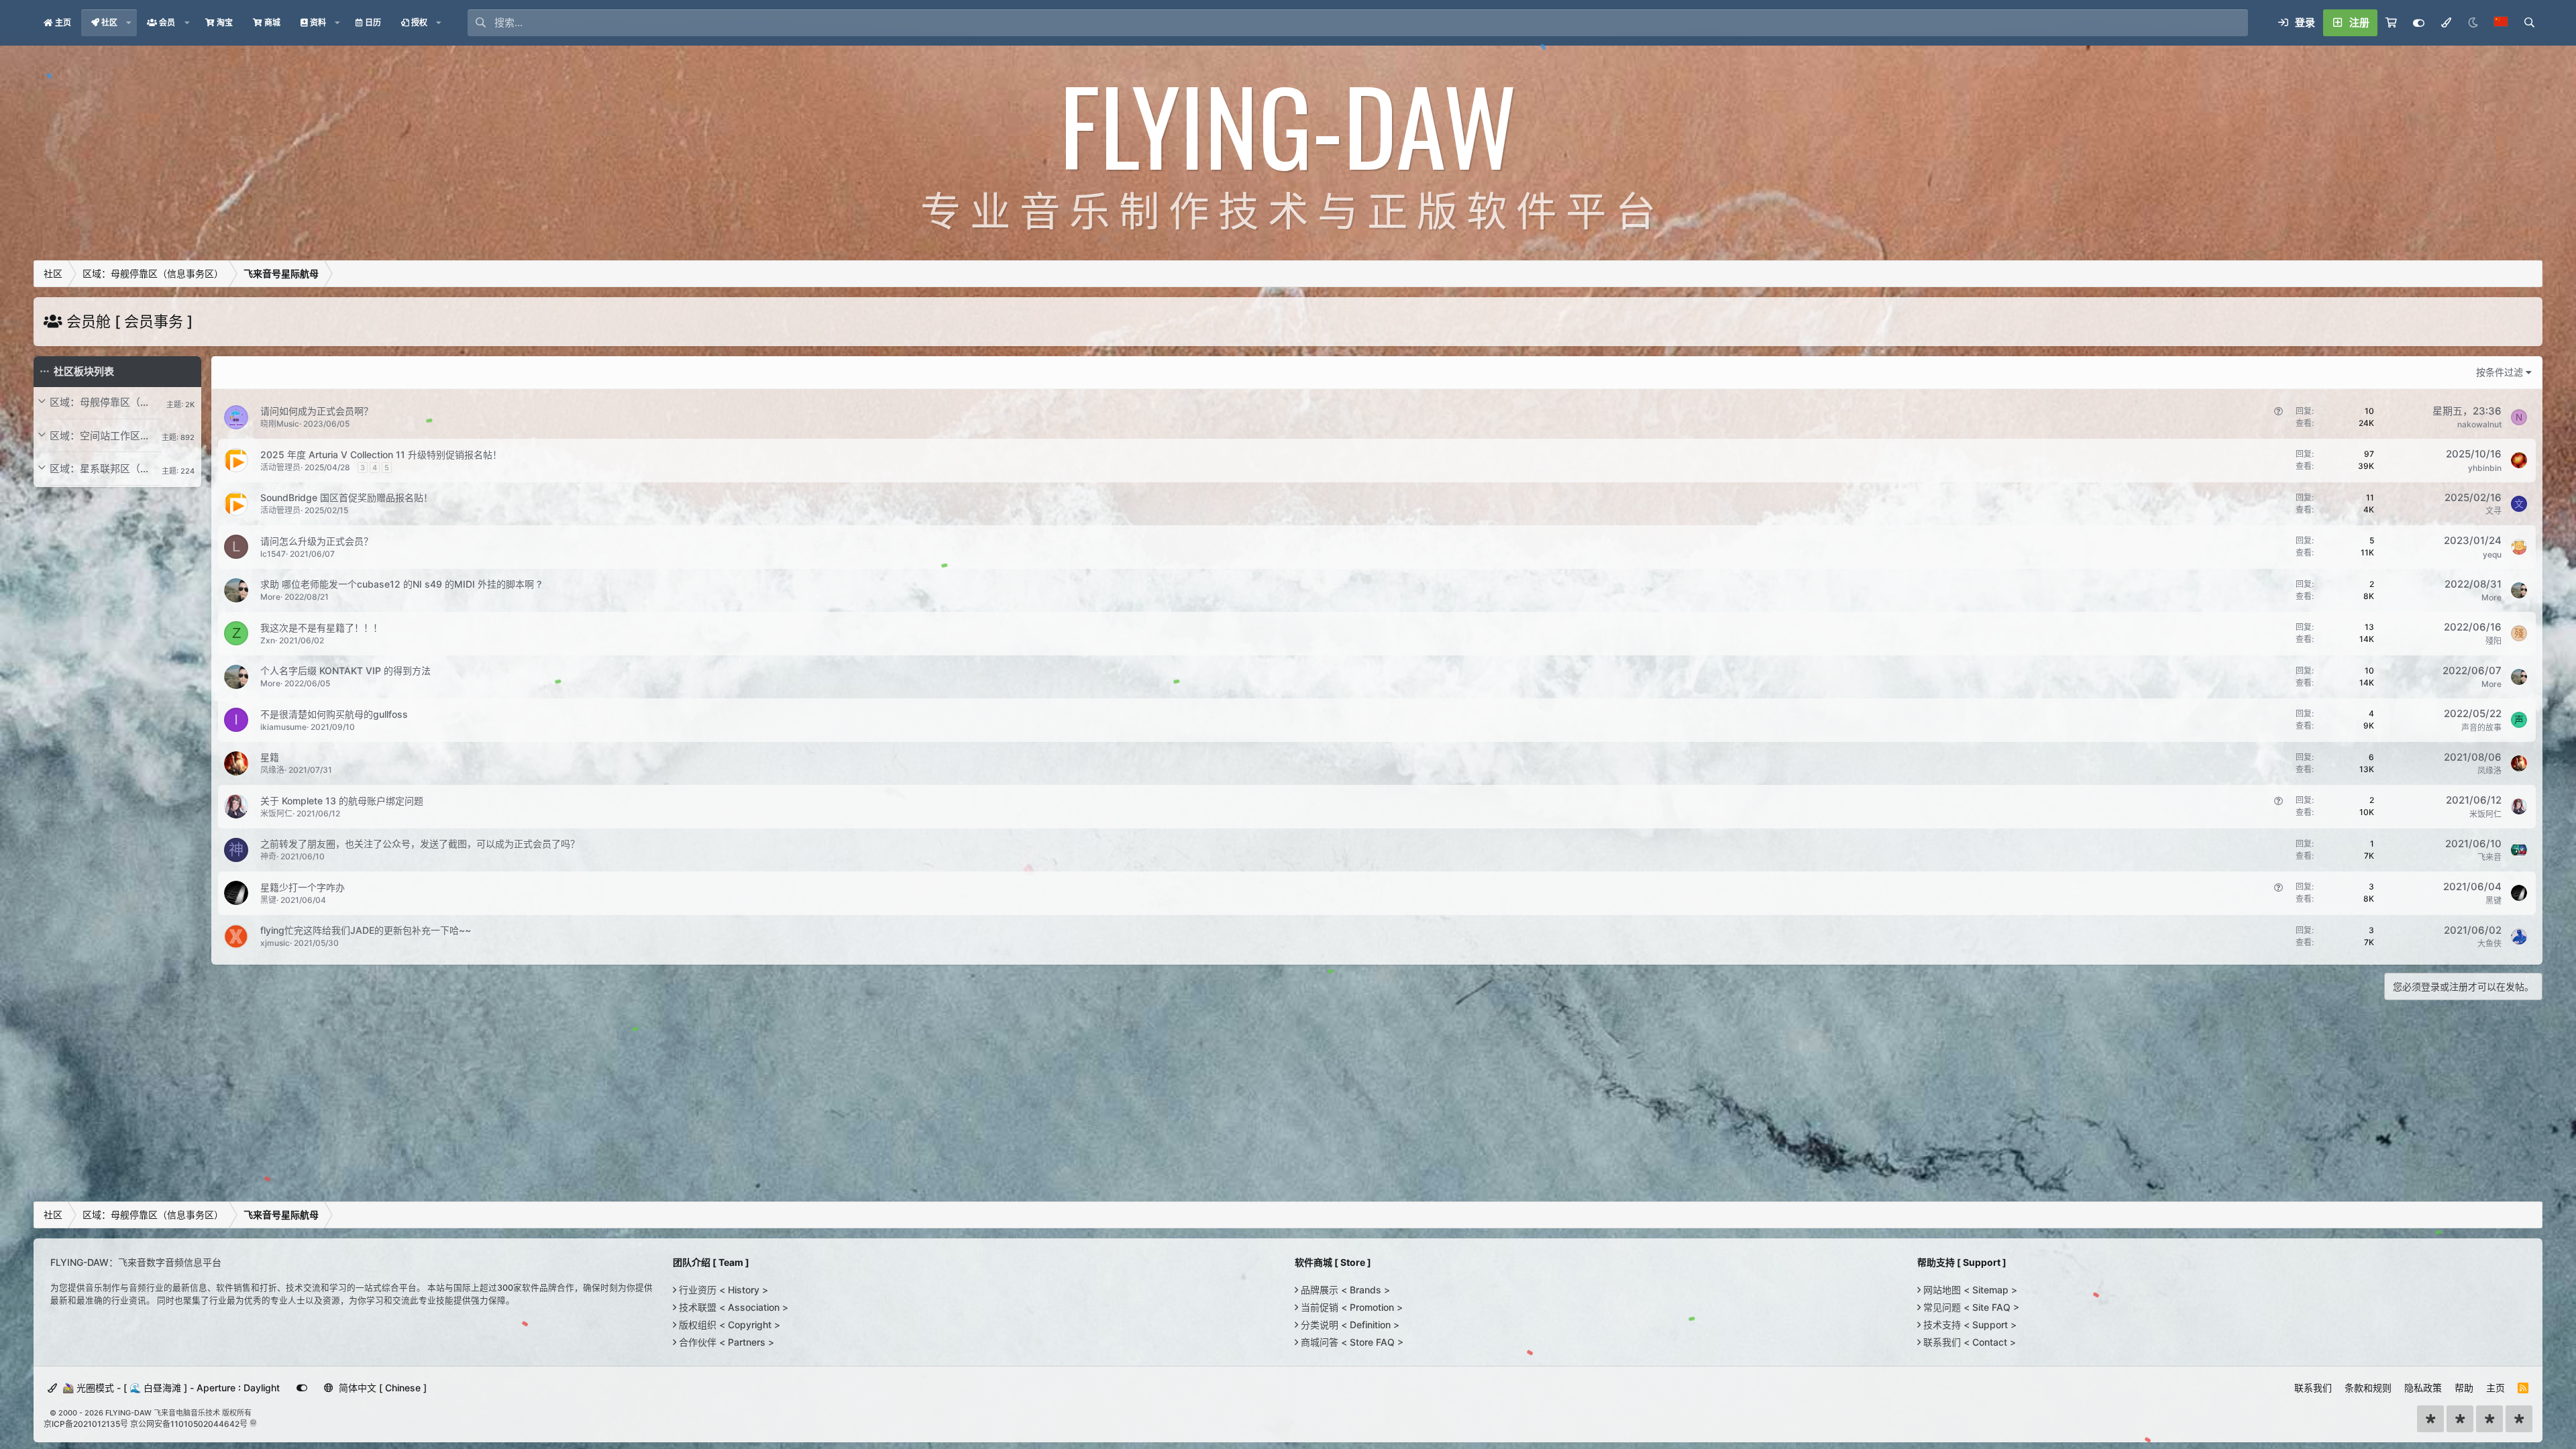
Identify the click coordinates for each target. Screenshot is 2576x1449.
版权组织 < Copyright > (728, 1325)
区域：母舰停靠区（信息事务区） (105, 402)
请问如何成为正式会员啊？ (317, 411)
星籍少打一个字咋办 (303, 887)
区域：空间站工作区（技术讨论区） (105, 436)
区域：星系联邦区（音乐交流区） (105, 469)
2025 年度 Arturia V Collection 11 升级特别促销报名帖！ (381, 454)
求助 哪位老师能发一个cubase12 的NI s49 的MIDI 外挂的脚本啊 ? (401, 584)
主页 (2495, 1388)
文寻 (2493, 511)
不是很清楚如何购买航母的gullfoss (334, 714)
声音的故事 (2481, 728)
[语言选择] (2501, 23)
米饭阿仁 (276, 813)
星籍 (270, 757)
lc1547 (273, 554)
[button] (129, 23)
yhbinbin (2485, 468)
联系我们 (2313, 1388)
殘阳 (2493, 641)
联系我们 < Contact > (1968, 1342)
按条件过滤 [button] (2500, 372)
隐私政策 (2423, 1388)
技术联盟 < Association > (732, 1307)
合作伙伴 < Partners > (725, 1342)
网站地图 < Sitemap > (1969, 1290)
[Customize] (2419, 23)
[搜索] (2529, 23)
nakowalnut (2479, 424)
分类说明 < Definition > (1349, 1325)
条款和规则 (2368, 1388)
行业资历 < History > (722, 1290)
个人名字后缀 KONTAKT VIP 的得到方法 (345, 670)
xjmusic (275, 943)
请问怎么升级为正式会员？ (317, 541)
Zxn (268, 640)
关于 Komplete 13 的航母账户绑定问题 (342, 801)
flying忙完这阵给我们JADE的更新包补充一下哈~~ (366, 930)
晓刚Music (280, 424)
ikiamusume (283, 727)
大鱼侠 (2489, 944)
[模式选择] (2446, 23)
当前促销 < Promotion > (1350, 1307)
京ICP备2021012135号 (86, 1424)
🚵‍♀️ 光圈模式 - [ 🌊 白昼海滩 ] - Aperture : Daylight (170, 1388)
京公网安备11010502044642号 (189, 1424)
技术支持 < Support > (1969, 1325)
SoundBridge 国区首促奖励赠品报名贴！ (346, 497)
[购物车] (2391, 23)
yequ (2492, 554)
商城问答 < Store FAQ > (1351, 1342)
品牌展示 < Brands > (1344, 1290)
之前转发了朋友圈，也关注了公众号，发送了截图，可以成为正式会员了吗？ (420, 844)
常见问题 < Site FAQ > (1970, 1307)
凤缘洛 (272, 770)
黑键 (268, 900)
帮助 (2464, 1388)
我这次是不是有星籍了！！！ (321, 628)
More (270, 597)
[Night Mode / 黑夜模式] (2473, 23)
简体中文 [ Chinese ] (381, 1388)
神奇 (268, 856)
